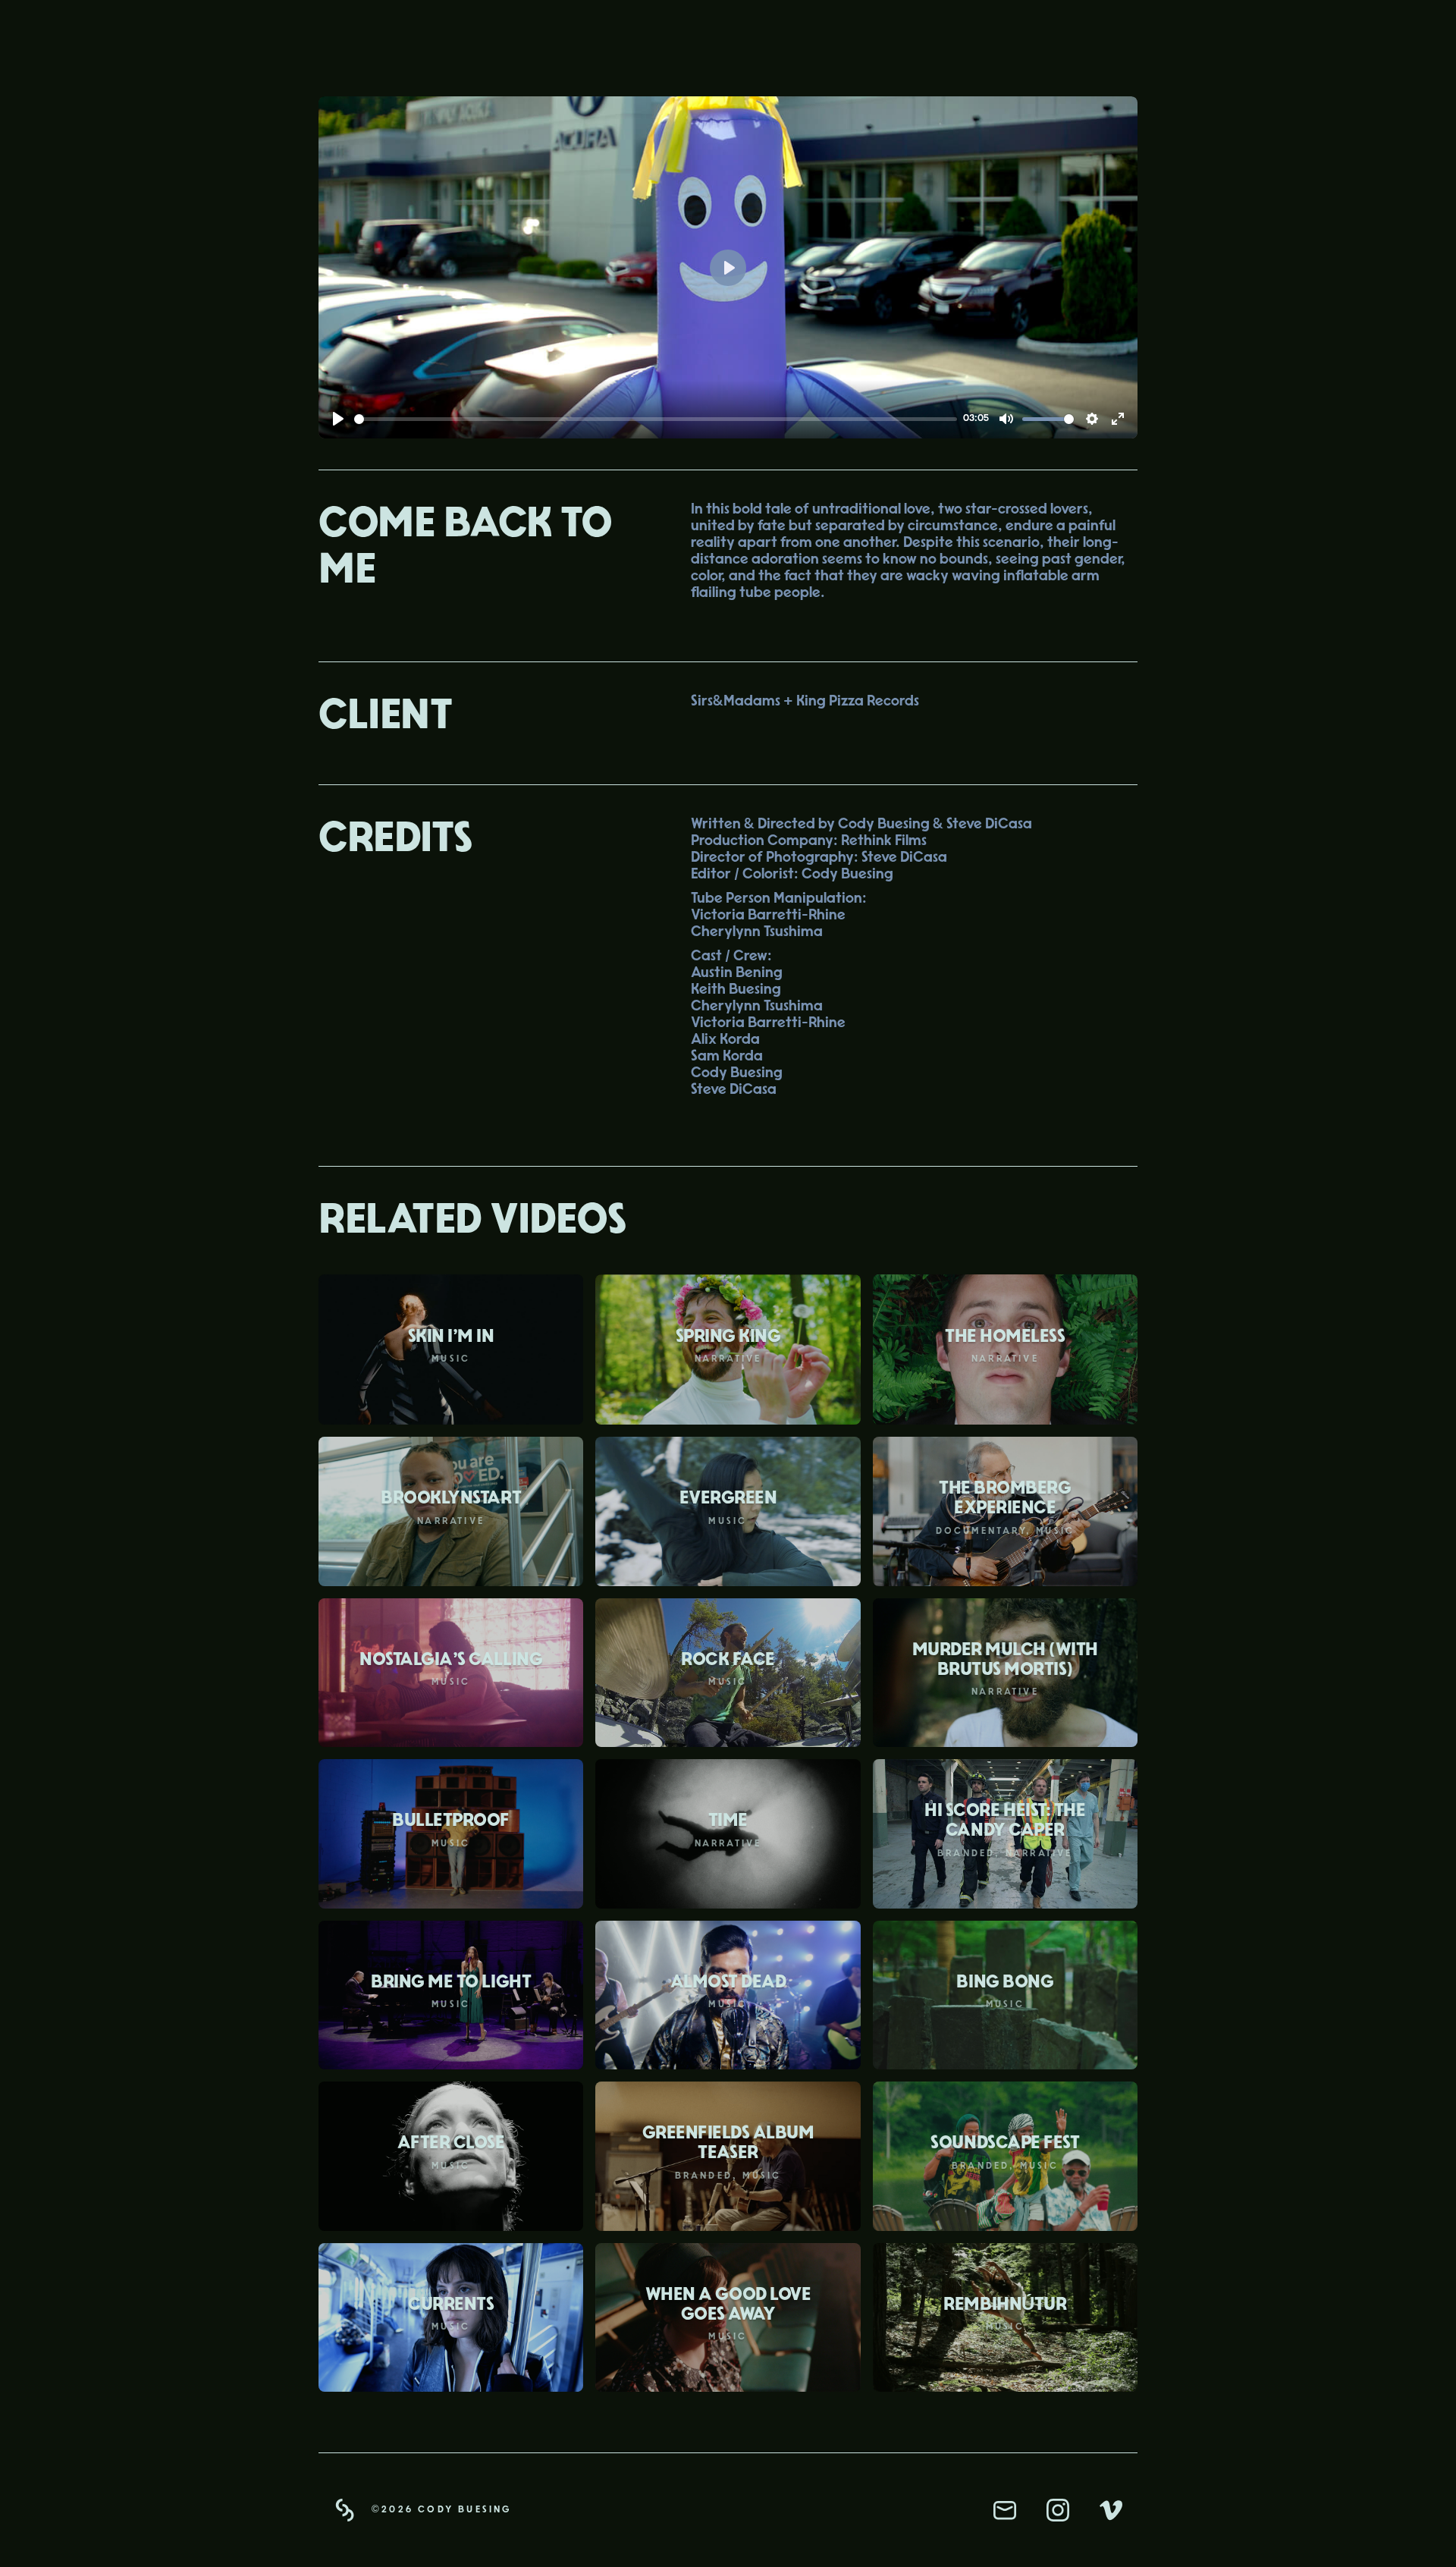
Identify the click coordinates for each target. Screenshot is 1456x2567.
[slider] (656, 419)
